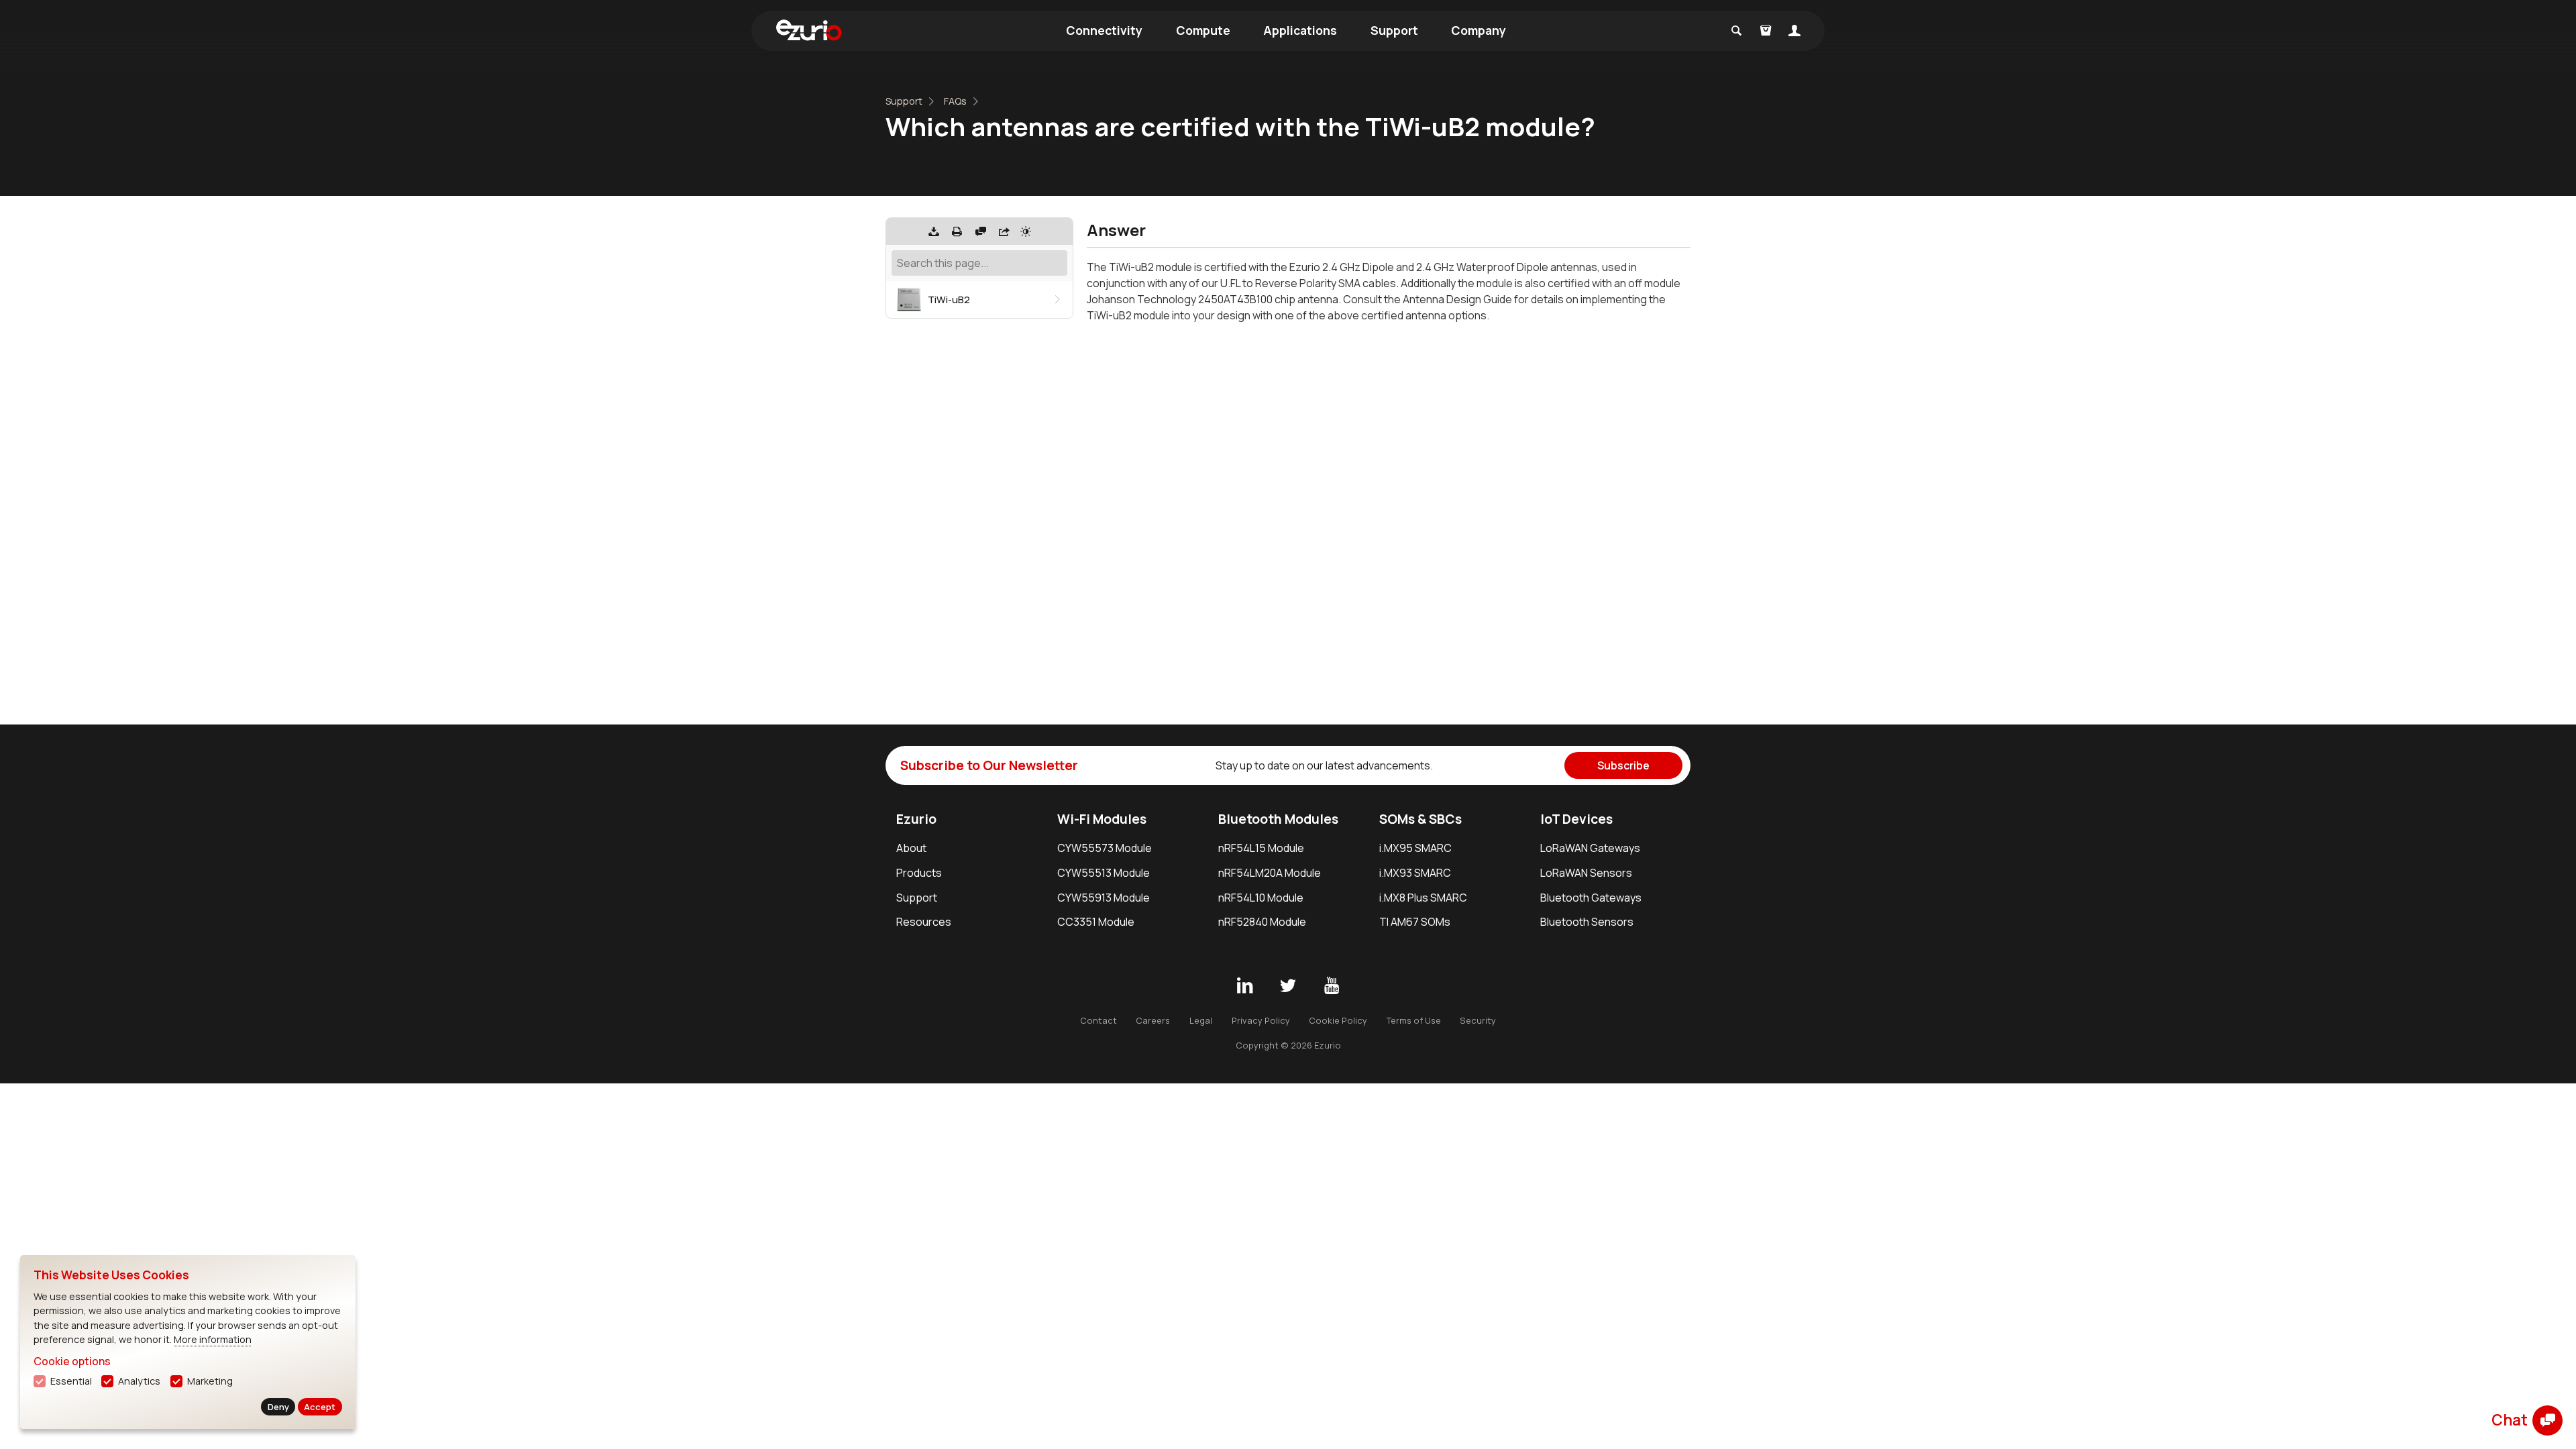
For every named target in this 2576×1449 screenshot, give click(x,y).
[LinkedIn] (1244, 986)
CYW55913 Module (1104, 898)
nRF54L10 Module (1261, 898)
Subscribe (1623, 765)
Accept (320, 1407)
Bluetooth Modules (1278, 819)
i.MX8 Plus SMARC (1423, 898)
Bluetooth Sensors (1587, 922)
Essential (71, 1381)
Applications (1300, 30)
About (911, 848)
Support (1394, 30)
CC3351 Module (1096, 922)
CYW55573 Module (1105, 848)
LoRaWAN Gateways (1590, 848)
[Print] (957, 231)
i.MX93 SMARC (1415, 873)
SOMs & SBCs (1420, 819)
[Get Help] (981, 231)
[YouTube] (1332, 986)
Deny (278, 1407)
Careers (1153, 1020)
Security (1478, 1020)
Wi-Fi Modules (1102, 819)
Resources (924, 922)
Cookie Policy (1338, 1020)
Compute (1203, 30)
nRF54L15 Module (1261, 848)
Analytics (139, 1381)
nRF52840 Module (1262, 922)
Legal (1201, 1020)
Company (1479, 30)
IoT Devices (1576, 819)
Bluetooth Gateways (1591, 898)
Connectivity (1104, 30)
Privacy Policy (1261, 1020)
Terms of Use (1414, 1020)
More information (213, 1339)
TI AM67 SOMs (1415, 922)
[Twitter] (1288, 986)
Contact (1098, 1020)
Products (919, 873)
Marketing (210, 1381)
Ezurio (916, 819)
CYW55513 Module (1104, 873)
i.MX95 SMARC (1415, 848)
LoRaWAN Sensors (1586, 873)
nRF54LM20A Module (1270, 873)
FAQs (955, 101)
